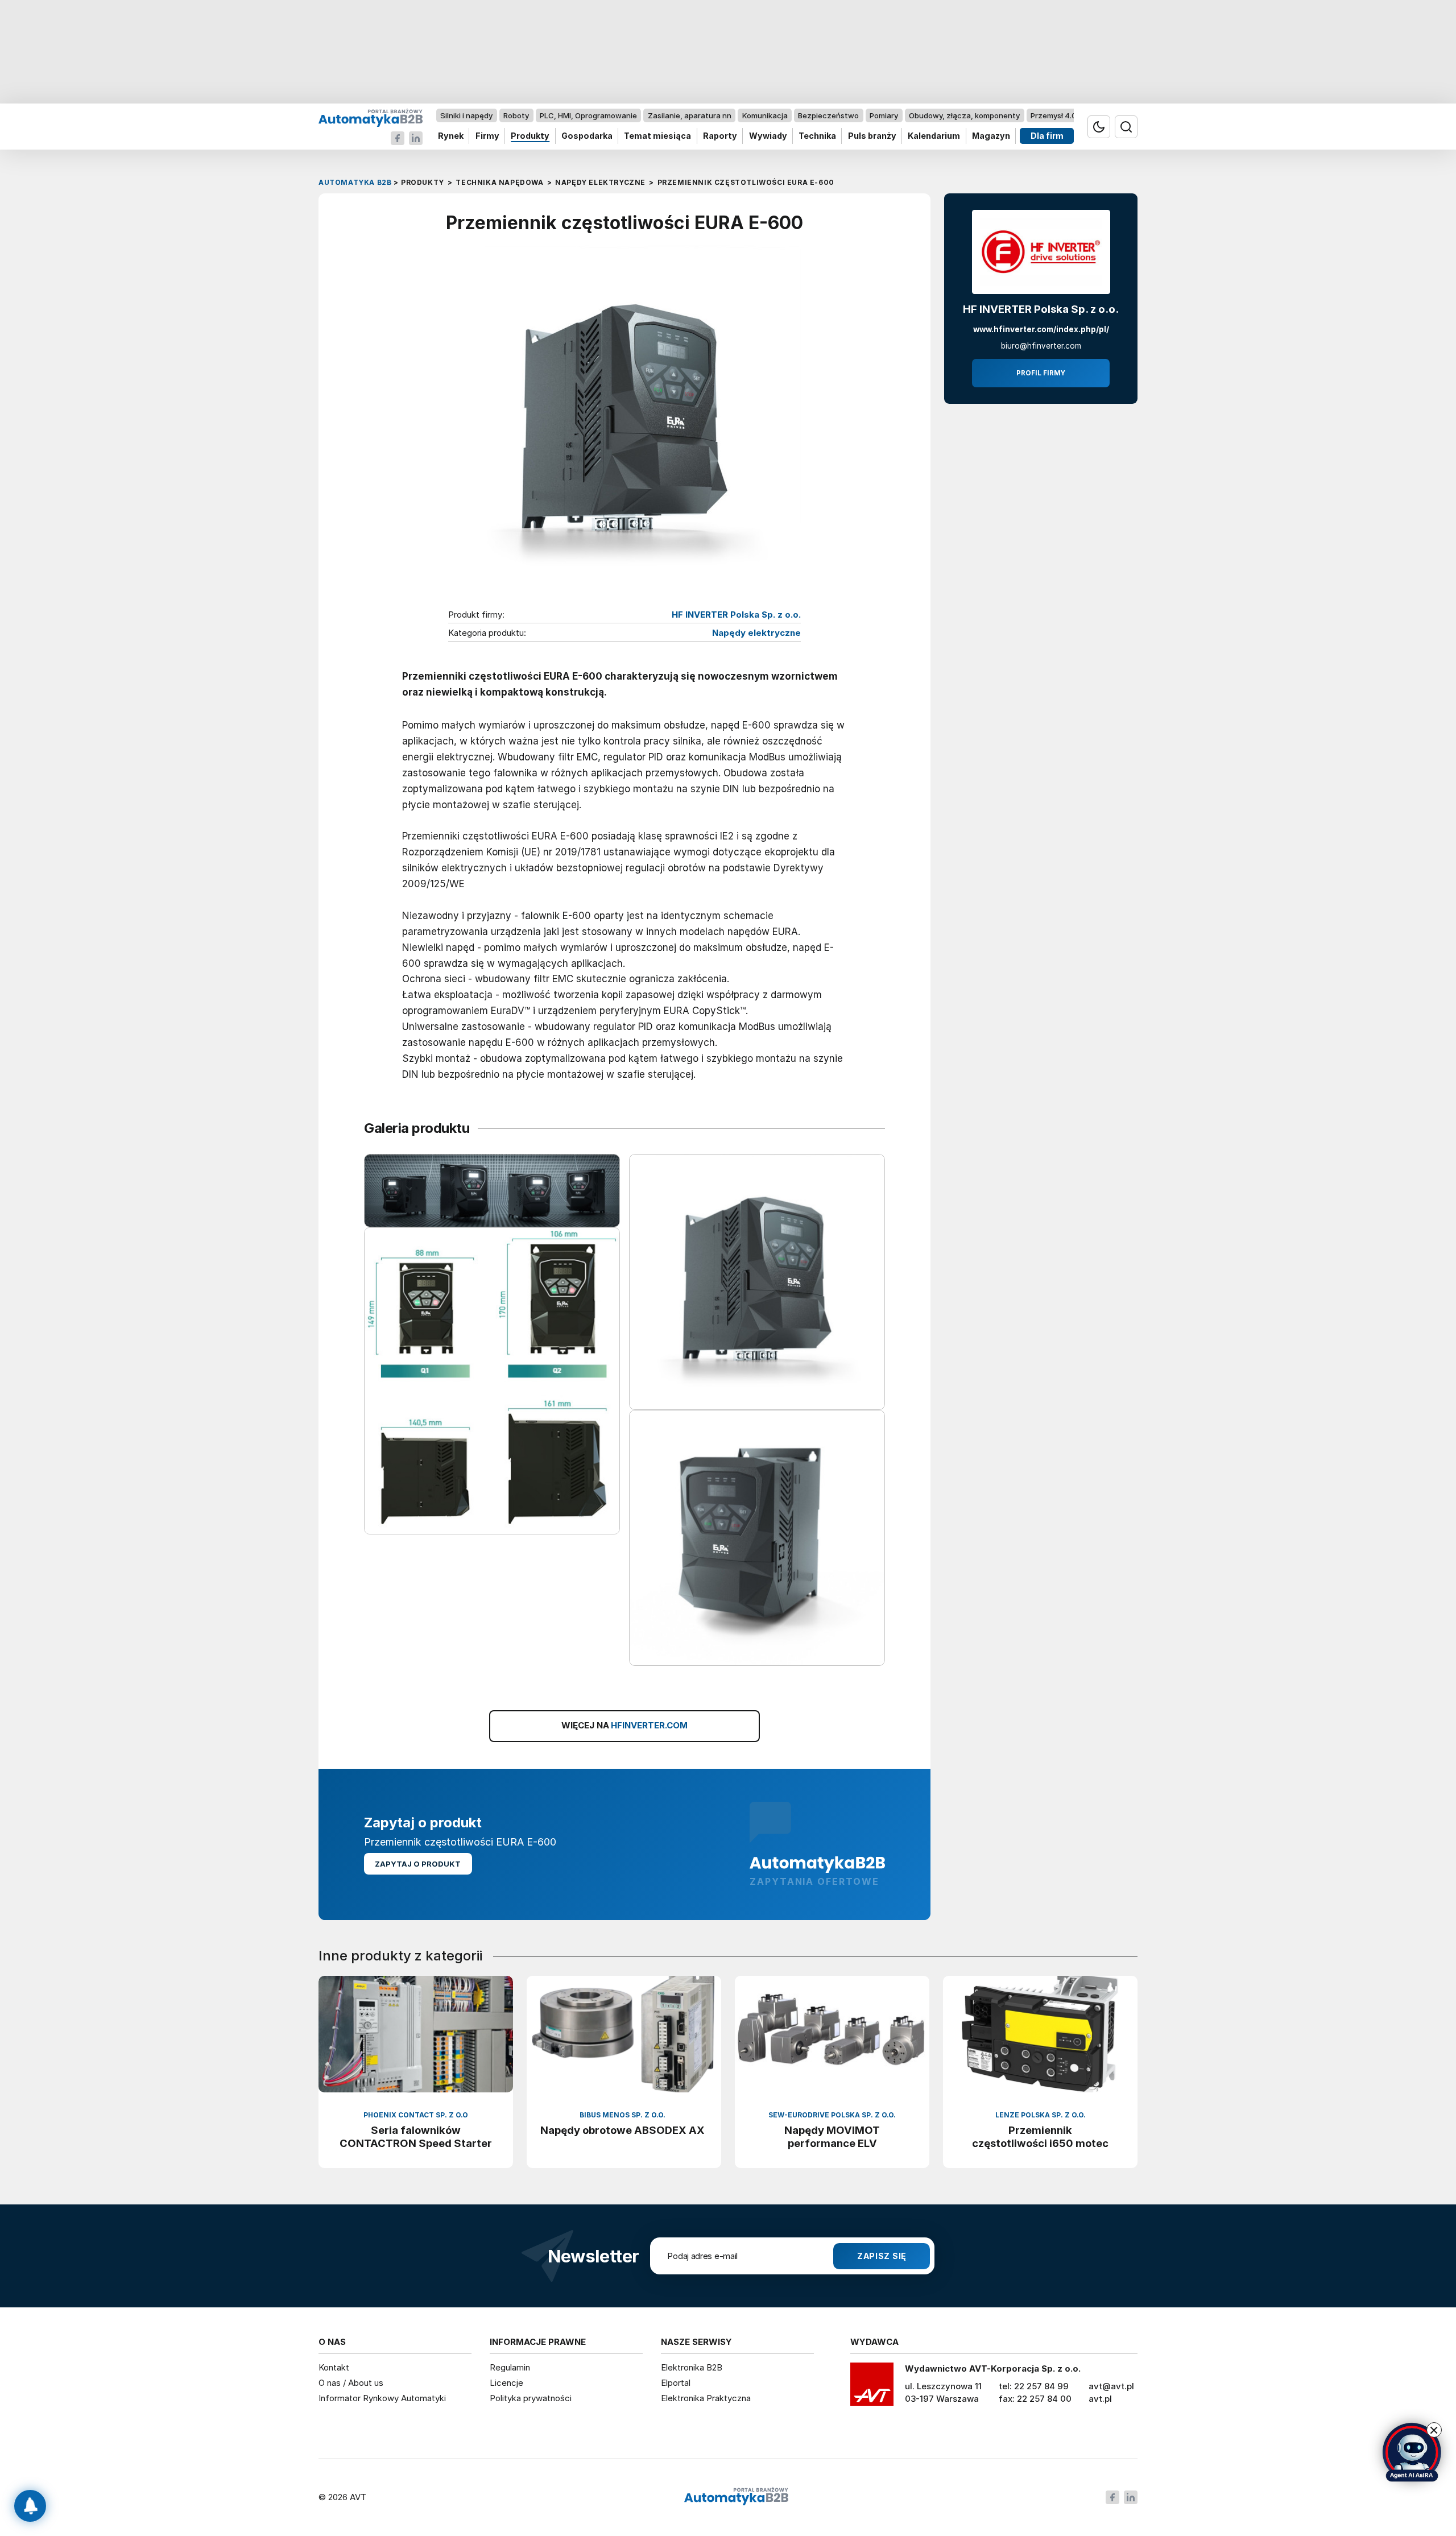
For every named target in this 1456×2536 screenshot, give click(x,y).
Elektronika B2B (692, 2367)
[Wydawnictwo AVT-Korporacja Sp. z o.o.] (872, 2388)
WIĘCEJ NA (624, 1725)
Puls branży (872, 136)
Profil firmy (1041, 373)
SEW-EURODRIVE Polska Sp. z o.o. (832, 2115)
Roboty (516, 115)
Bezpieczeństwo (828, 115)
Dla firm (1047, 136)
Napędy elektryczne (756, 633)
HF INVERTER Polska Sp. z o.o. (736, 615)
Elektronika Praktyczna (706, 2398)
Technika (817, 136)
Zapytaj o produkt (418, 1864)
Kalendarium (934, 136)
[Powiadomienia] (30, 2506)
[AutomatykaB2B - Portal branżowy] (371, 117)
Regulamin (510, 2367)
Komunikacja (765, 115)
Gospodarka (587, 136)
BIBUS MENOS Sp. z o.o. (622, 2115)
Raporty (720, 136)
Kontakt (334, 2367)
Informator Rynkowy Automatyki (382, 2398)
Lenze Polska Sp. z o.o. (1041, 2115)
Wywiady (768, 136)
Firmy (487, 136)
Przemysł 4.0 (1054, 115)
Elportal (676, 2383)
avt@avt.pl (1111, 2386)
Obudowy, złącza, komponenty (964, 115)
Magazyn (991, 136)
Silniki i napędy (466, 115)
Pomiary (884, 115)
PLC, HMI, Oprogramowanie (588, 115)
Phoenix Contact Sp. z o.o (416, 2115)
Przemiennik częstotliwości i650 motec (1040, 2136)
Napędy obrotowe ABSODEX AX (622, 2130)
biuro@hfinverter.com (1041, 346)
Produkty (530, 136)
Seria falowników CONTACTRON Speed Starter (416, 2136)
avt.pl (1100, 2399)
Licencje (506, 2383)
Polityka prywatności (531, 2398)
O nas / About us (351, 2383)
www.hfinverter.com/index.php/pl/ (1041, 329)
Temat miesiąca (657, 136)
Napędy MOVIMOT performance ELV (832, 2136)
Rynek (451, 136)
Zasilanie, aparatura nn (690, 115)
